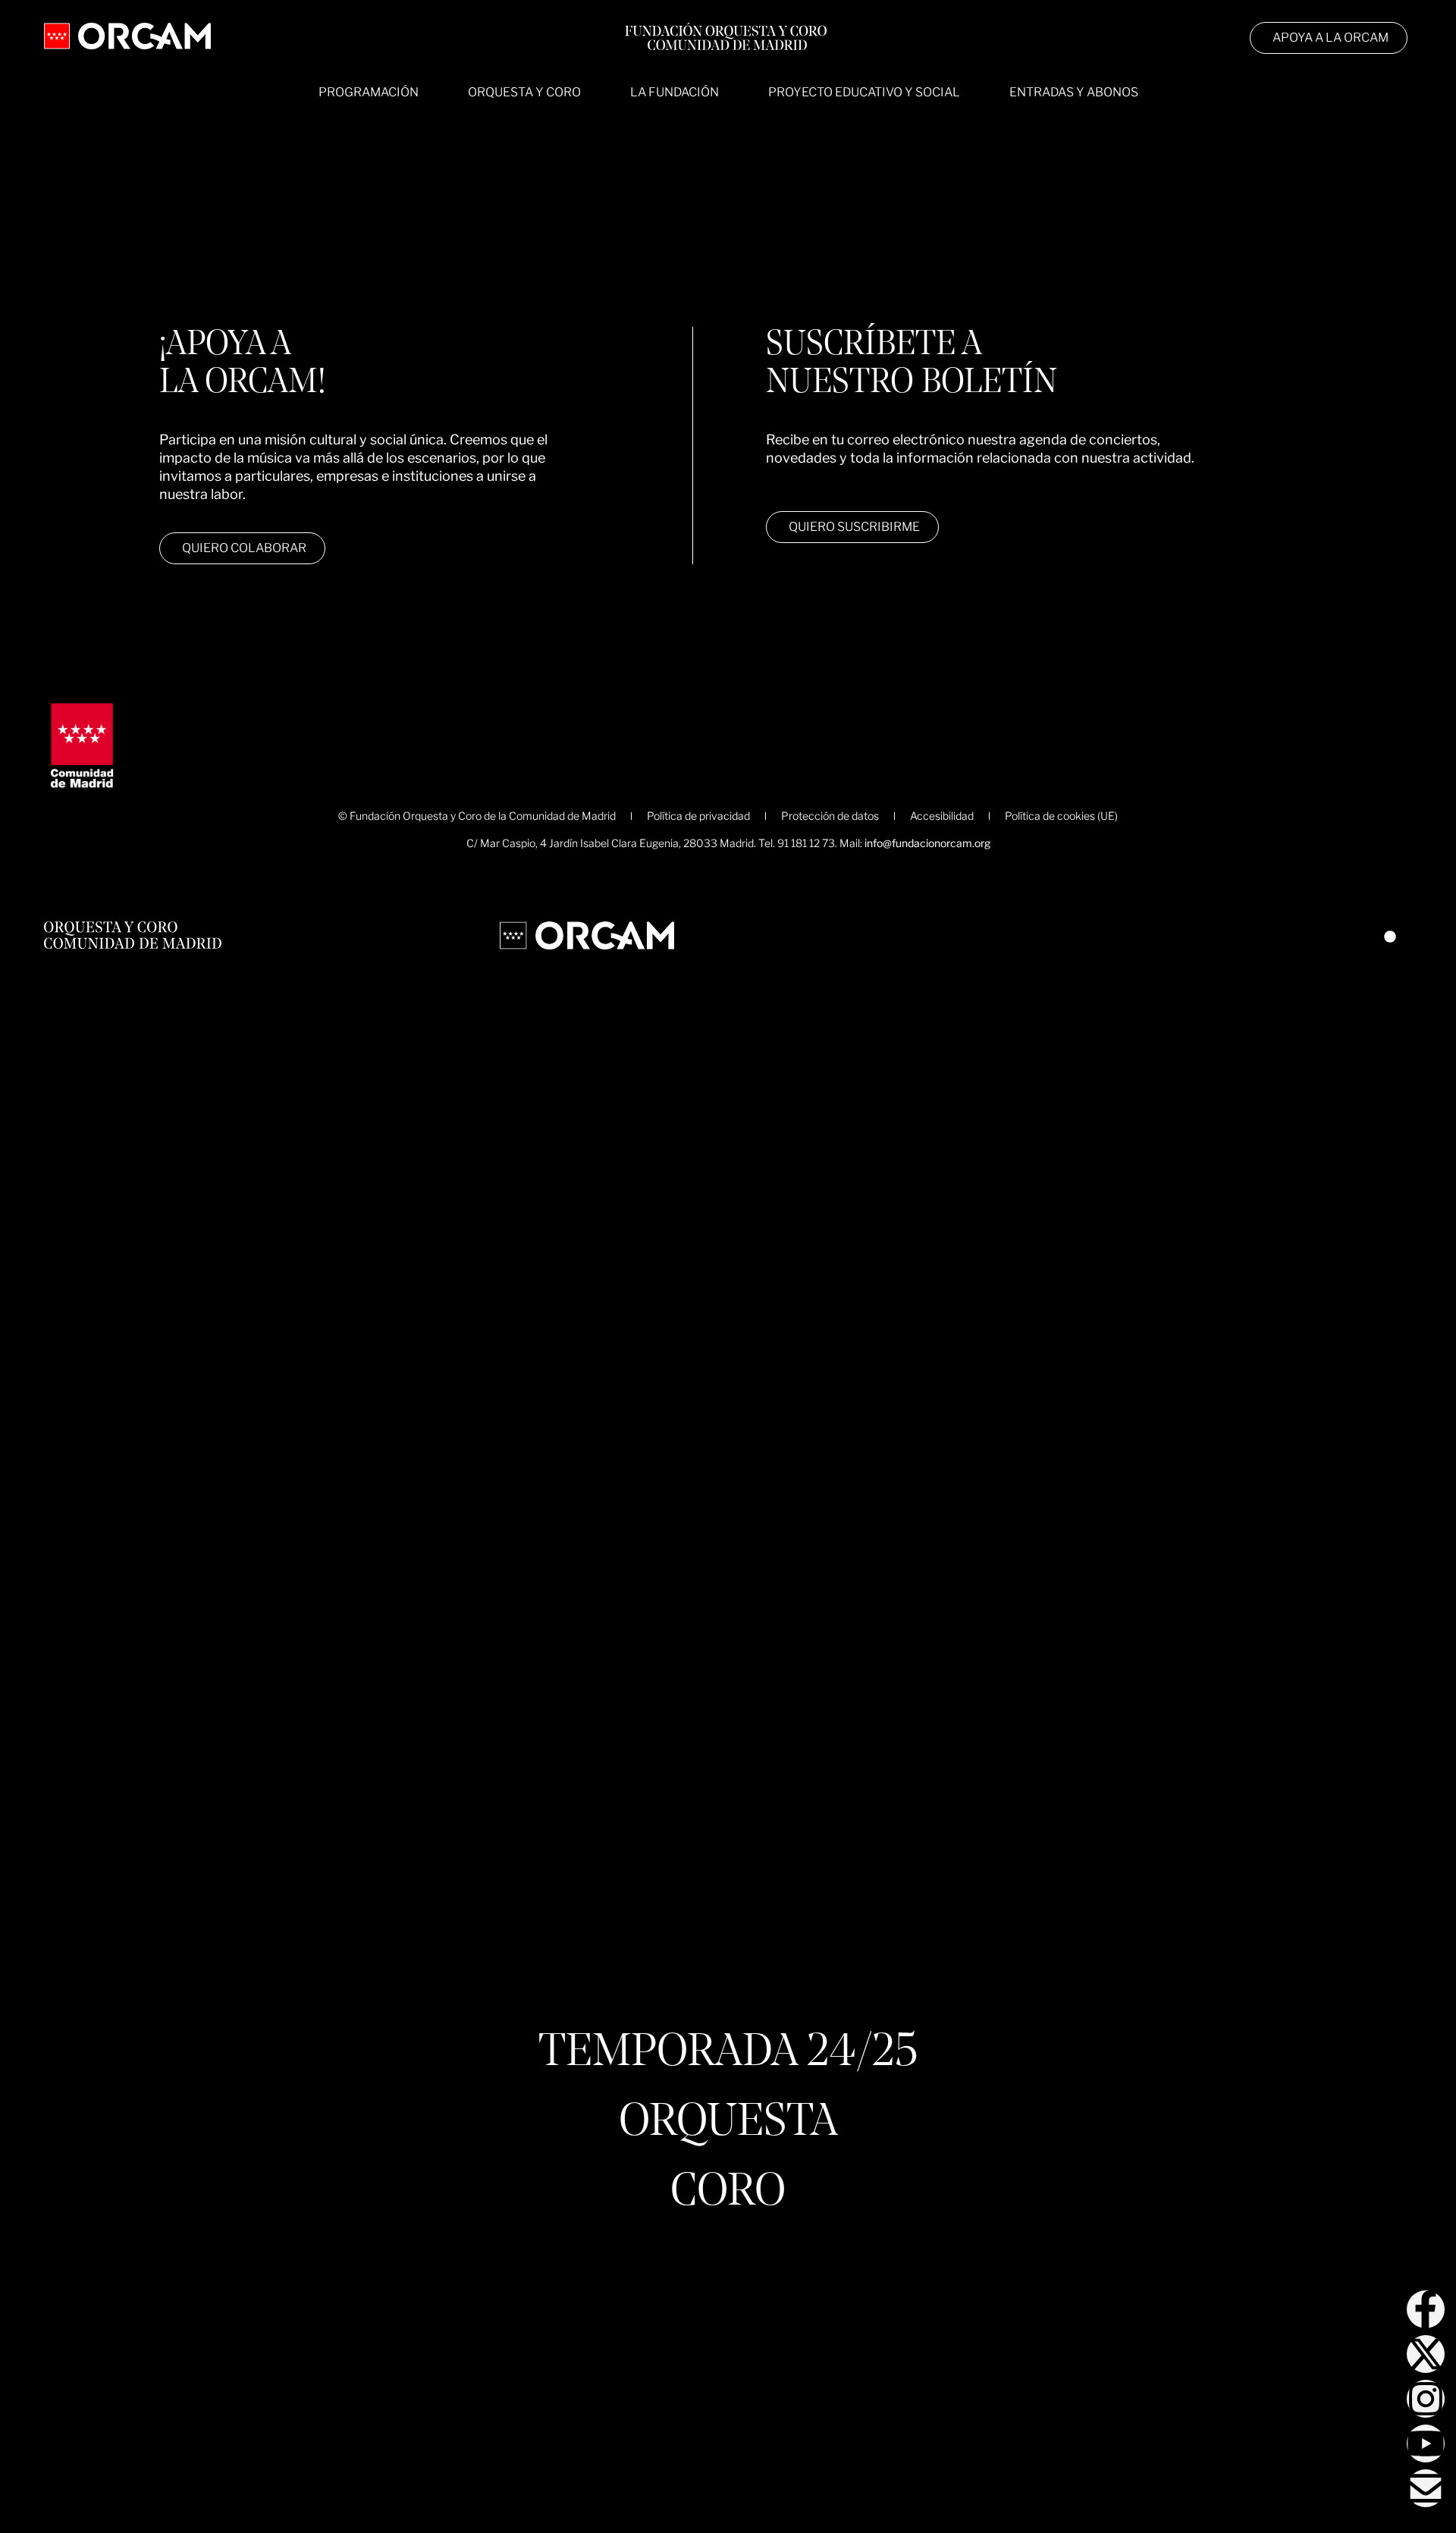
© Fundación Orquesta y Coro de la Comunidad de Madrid (477, 816)
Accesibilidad (942, 816)
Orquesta (728, 2123)
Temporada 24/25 (728, 2054)
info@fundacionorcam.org (927, 843)
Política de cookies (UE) (1061, 816)
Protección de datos (830, 816)
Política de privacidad (698, 816)
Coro (728, 2193)
